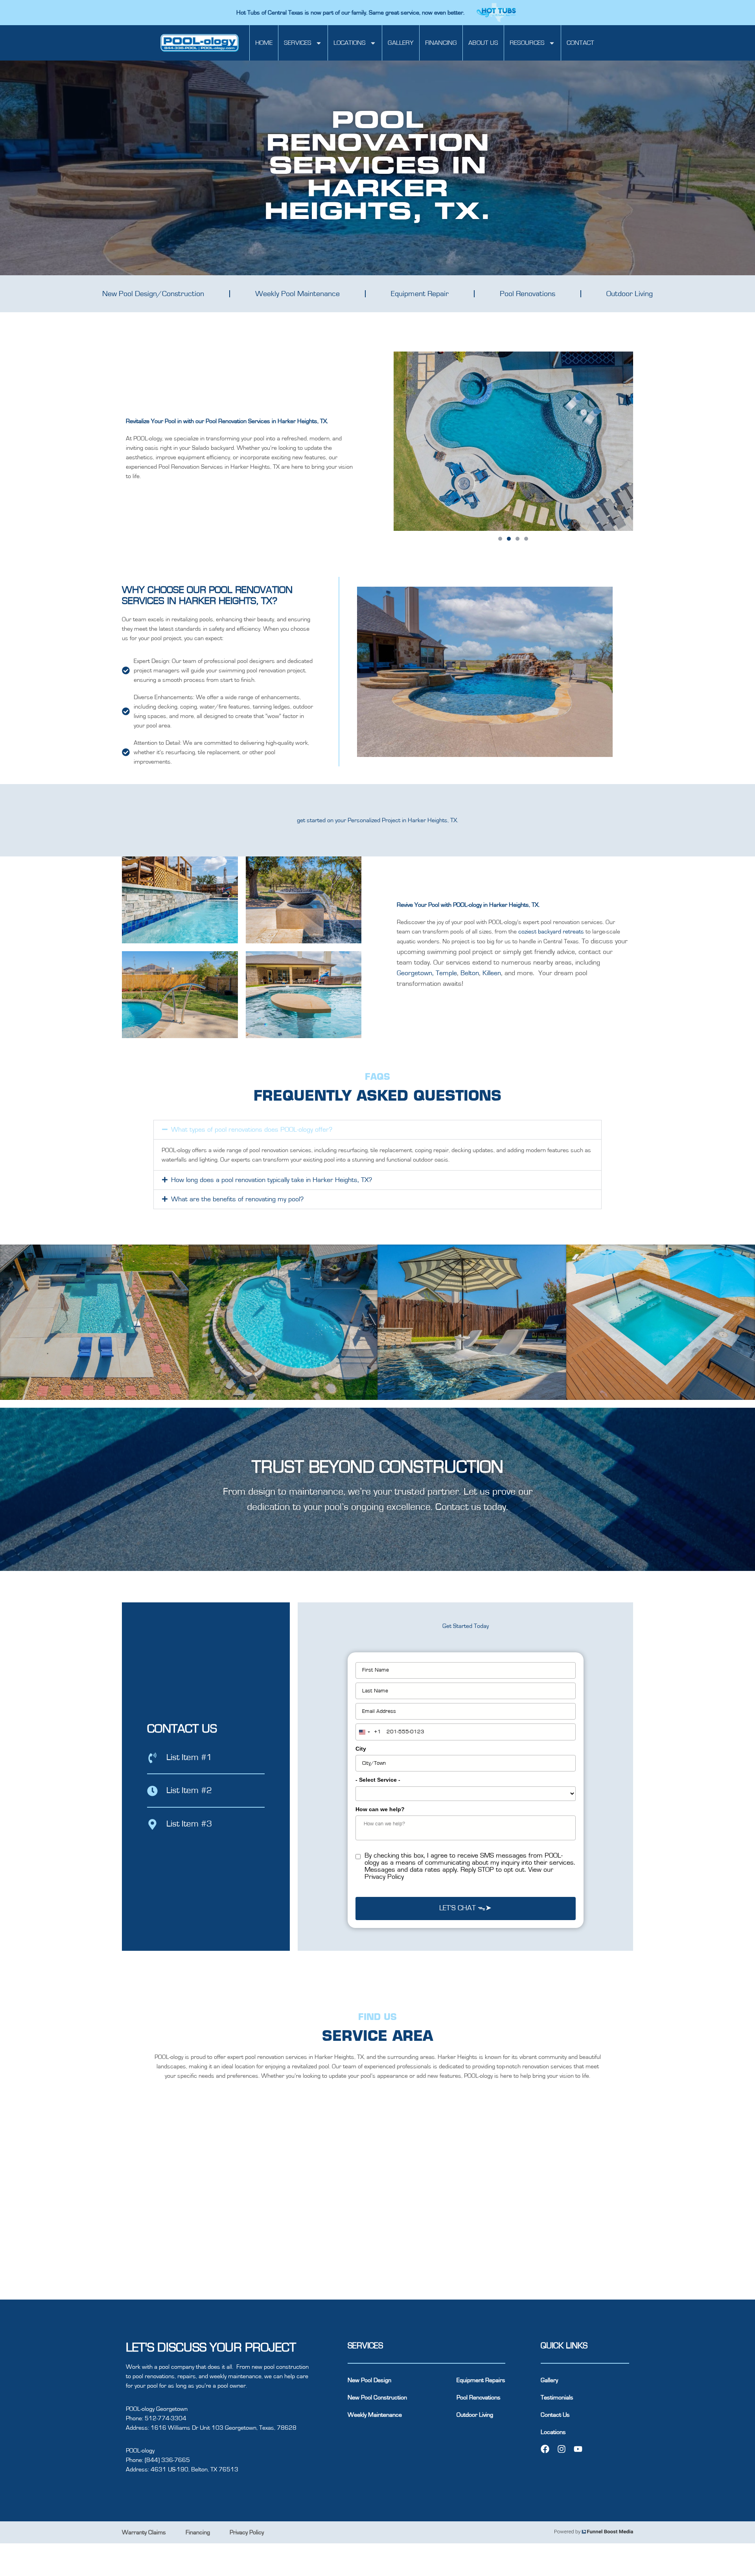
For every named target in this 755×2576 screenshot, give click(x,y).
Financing (441, 43)
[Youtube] (578, 2449)
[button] (500, 539)
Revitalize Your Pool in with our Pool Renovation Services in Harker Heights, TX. (227, 421)
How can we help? (380, 1809)
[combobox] (368, 1732)
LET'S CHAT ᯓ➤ (465, 1908)
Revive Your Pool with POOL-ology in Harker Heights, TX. (468, 905)
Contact (580, 43)
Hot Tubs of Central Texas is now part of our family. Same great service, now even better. (351, 13)
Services (298, 43)
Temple (446, 973)
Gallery (401, 43)
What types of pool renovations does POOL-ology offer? (252, 1130)
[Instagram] (562, 2449)
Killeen (492, 973)
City (361, 1749)
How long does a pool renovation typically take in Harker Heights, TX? (272, 1180)
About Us (483, 43)
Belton (470, 973)
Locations (350, 43)
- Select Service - (378, 1780)
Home (264, 43)
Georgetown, (415, 973)
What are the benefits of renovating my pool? (237, 1199)
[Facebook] (545, 2449)
